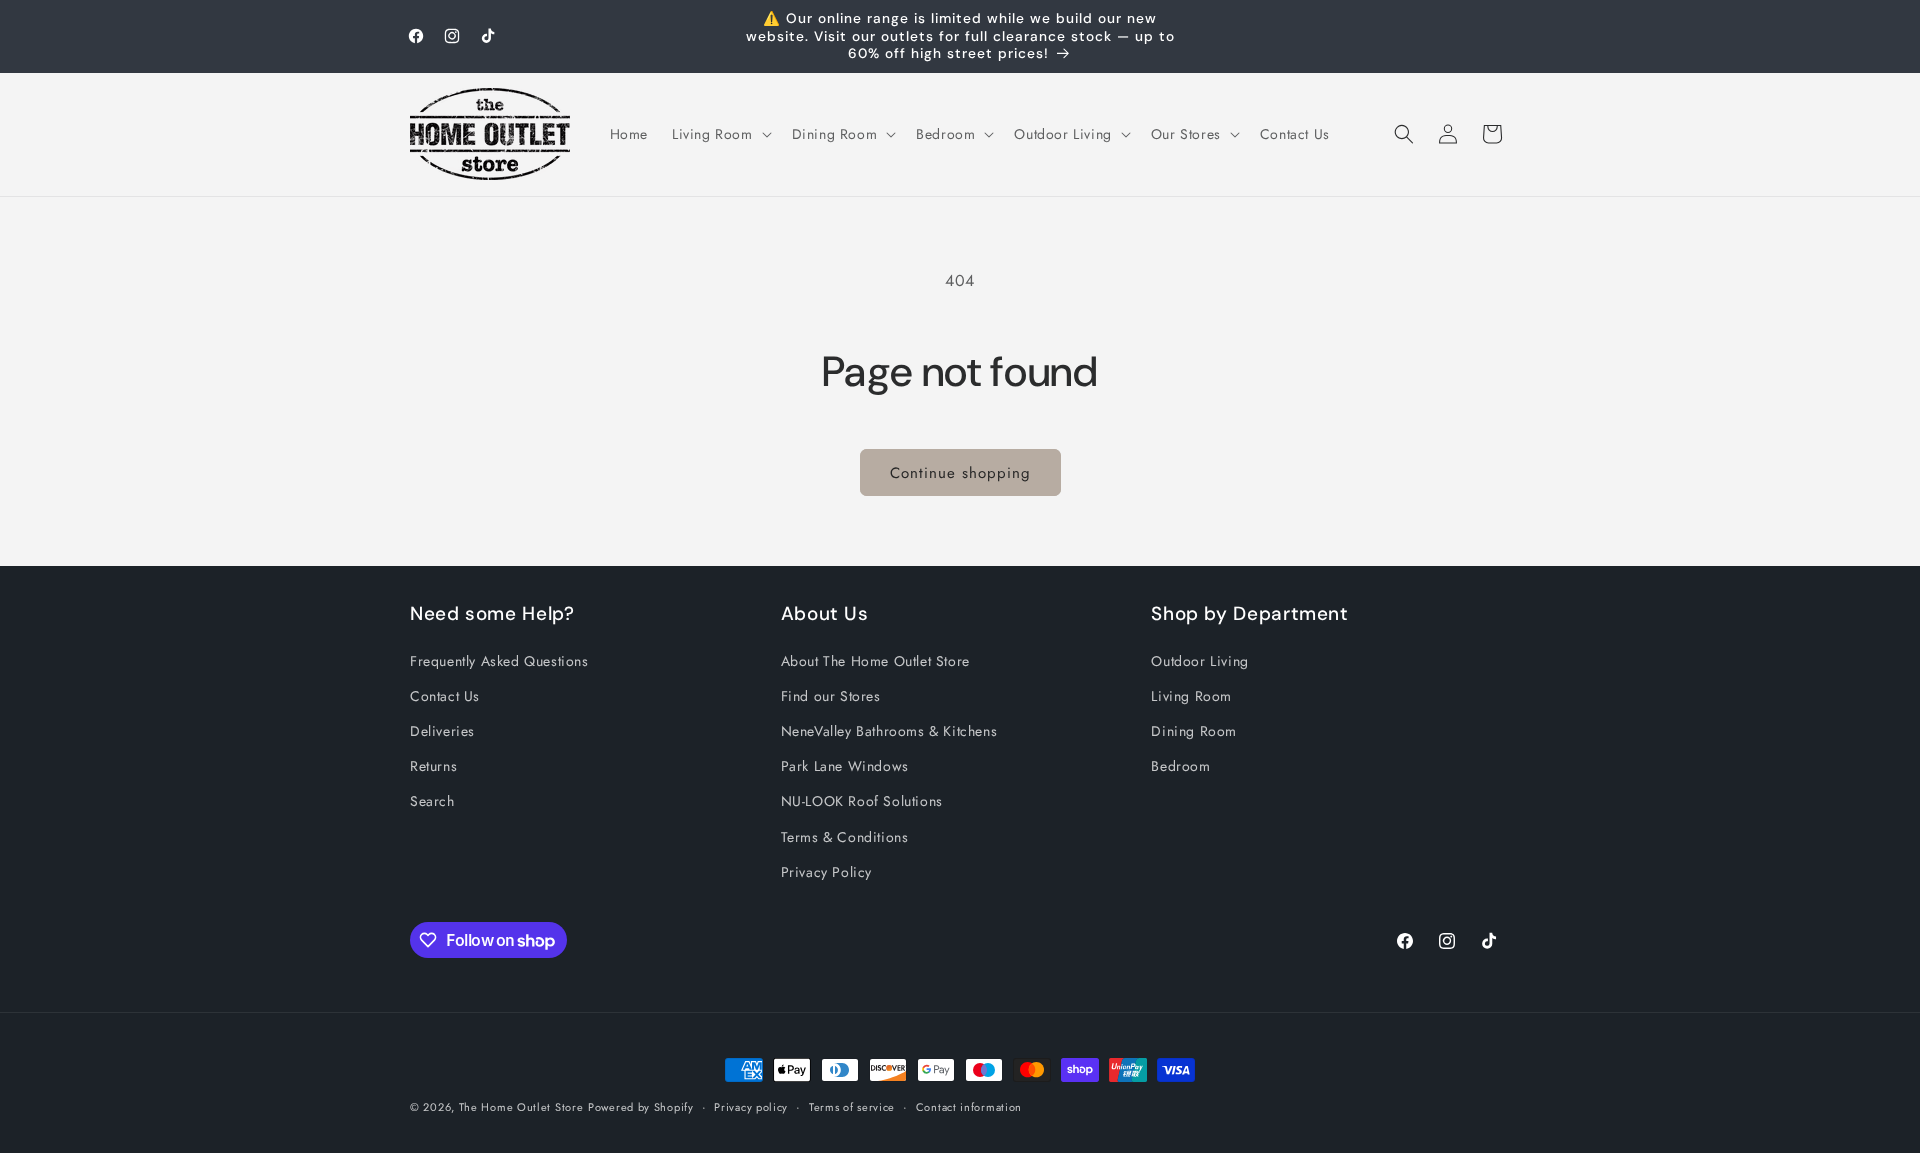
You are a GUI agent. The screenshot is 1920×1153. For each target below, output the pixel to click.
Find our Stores (831, 696)
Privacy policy (751, 1107)
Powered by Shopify (641, 1107)
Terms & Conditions (845, 837)
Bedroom (1180, 766)
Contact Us (445, 696)
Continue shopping (960, 473)
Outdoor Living (1199, 661)
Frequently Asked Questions (499, 661)
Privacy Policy (826, 872)
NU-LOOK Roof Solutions (862, 801)
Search (432, 801)
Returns (433, 766)
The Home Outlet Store (521, 1107)
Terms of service (852, 1107)
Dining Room (1194, 731)
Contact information (969, 1107)
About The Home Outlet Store (875, 661)
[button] (720, 134)
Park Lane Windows (845, 766)
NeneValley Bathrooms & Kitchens (889, 731)
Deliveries (442, 731)
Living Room (1191, 696)
